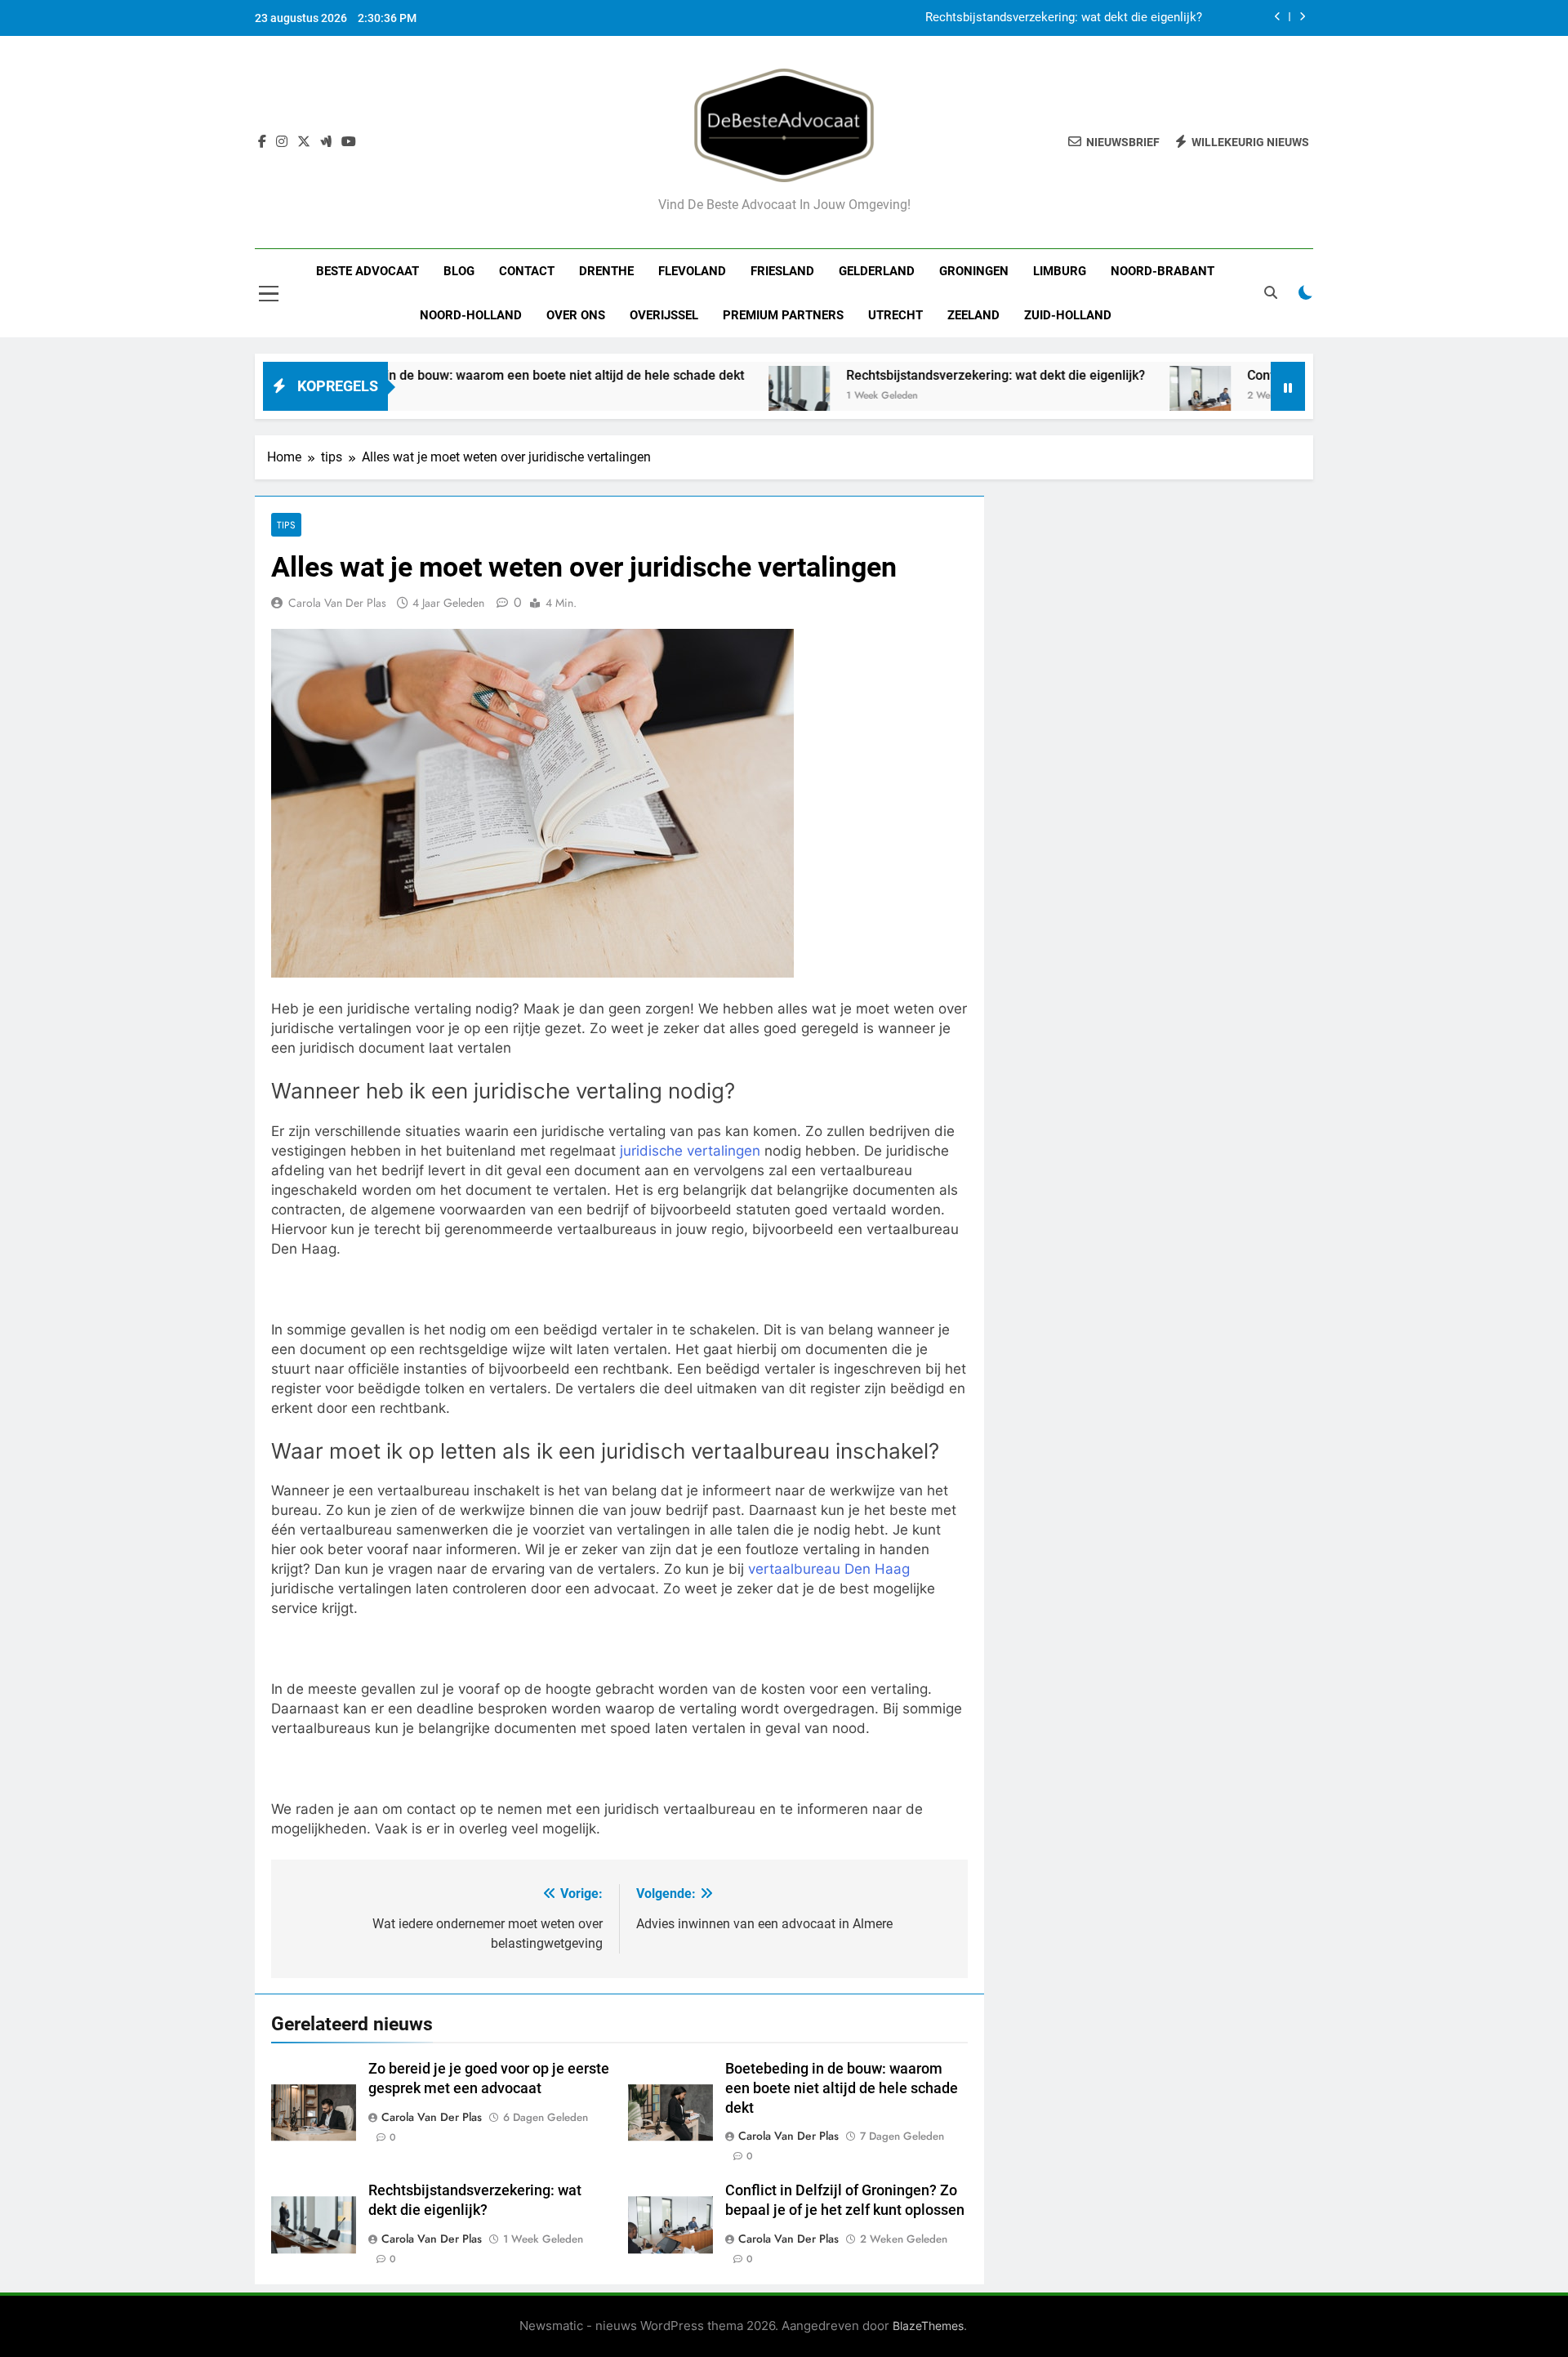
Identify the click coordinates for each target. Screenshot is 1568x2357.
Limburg (1060, 271)
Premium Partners (783, 315)
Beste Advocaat (367, 271)
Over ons (576, 315)
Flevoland (692, 271)
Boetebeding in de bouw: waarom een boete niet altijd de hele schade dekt (448, 375)
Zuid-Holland (1068, 315)
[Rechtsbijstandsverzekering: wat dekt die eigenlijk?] (721, 397)
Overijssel (664, 315)
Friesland (782, 271)
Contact (527, 271)
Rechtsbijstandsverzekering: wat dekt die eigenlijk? (1064, 18)
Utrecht (895, 315)
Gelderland (877, 271)
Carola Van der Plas (337, 603)
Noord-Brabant (1163, 271)
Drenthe (606, 271)
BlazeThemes (928, 2326)
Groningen (974, 271)
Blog (459, 271)
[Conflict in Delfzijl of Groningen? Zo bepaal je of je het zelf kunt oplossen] (1122, 397)
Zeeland (973, 315)
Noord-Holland (471, 315)
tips (286, 525)
